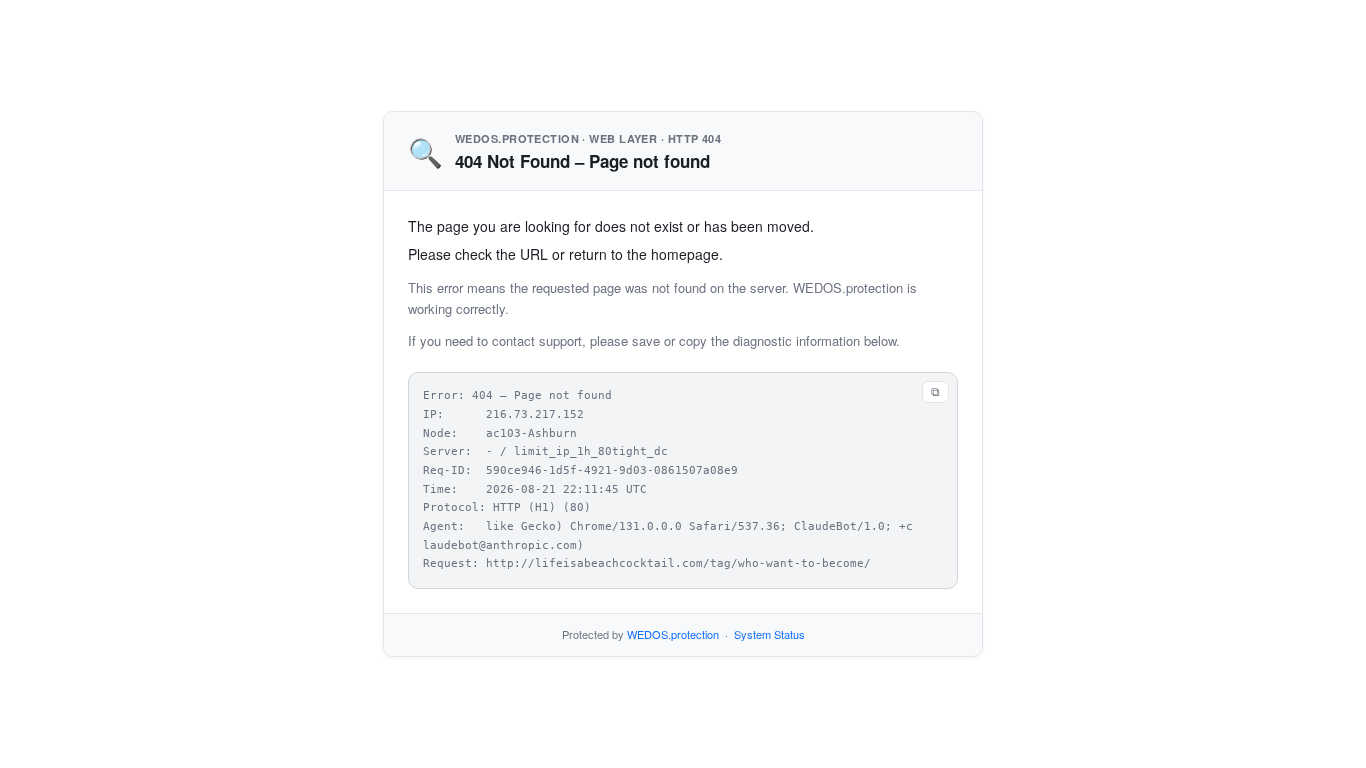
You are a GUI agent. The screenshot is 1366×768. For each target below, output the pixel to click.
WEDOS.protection (673, 634)
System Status (769, 634)
